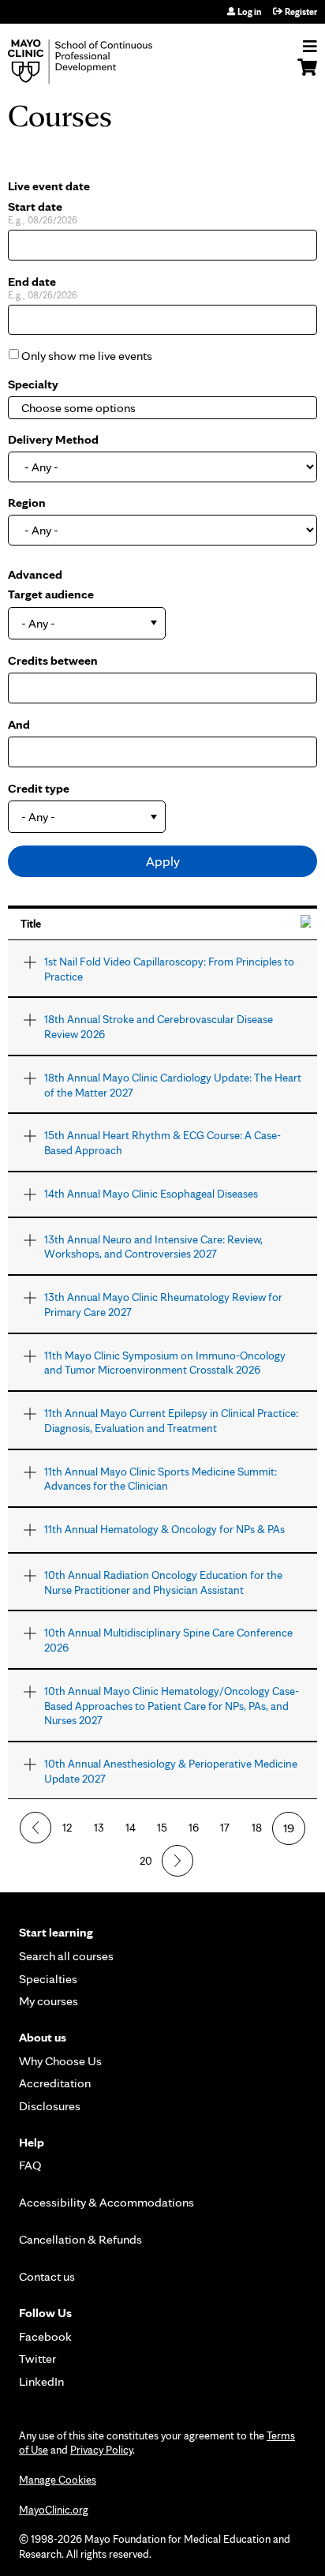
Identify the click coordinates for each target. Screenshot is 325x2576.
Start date (35, 206)
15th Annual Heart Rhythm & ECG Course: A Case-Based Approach (162, 1142)
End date (32, 281)
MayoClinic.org (54, 2510)
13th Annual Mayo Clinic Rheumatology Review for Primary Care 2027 (163, 1304)
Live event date (49, 186)
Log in (249, 12)
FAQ (30, 2165)
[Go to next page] (177, 1861)
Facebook (45, 2336)
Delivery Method (53, 439)
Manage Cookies (58, 2480)
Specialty (33, 384)
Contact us (47, 2276)
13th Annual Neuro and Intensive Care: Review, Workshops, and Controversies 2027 (153, 1247)
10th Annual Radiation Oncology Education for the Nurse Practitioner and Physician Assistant (163, 1582)
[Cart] (307, 75)
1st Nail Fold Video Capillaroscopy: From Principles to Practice (169, 969)
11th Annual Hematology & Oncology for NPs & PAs (164, 1529)
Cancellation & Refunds (80, 2239)
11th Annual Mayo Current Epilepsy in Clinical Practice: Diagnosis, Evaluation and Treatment (171, 1420)
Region (27, 502)
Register (301, 12)
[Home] (99, 62)
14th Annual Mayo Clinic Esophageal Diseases (151, 1193)
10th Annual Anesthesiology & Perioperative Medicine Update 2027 (171, 1771)
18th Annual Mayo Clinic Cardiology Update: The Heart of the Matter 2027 (173, 1085)
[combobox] (99, 408)
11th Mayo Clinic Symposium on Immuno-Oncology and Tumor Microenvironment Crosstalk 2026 (165, 1363)
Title (31, 923)
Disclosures (50, 2106)
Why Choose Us (60, 2061)
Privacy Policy (101, 2450)
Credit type (39, 788)
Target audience (51, 594)
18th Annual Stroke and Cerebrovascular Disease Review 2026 (159, 1026)
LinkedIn (41, 2381)
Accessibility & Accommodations (106, 2202)
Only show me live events (87, 356)
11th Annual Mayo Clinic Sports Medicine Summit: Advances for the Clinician (161, 1479)
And (19, 724)
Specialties (48, 1979)
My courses (49, 2001)
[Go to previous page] (35, 1828)
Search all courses (66, 1956)
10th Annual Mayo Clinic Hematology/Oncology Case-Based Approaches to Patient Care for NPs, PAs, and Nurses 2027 (172, 1705)
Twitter (37, 2359)
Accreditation (55, 2083)
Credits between (53, 660)
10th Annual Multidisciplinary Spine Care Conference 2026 (168, 1640)
